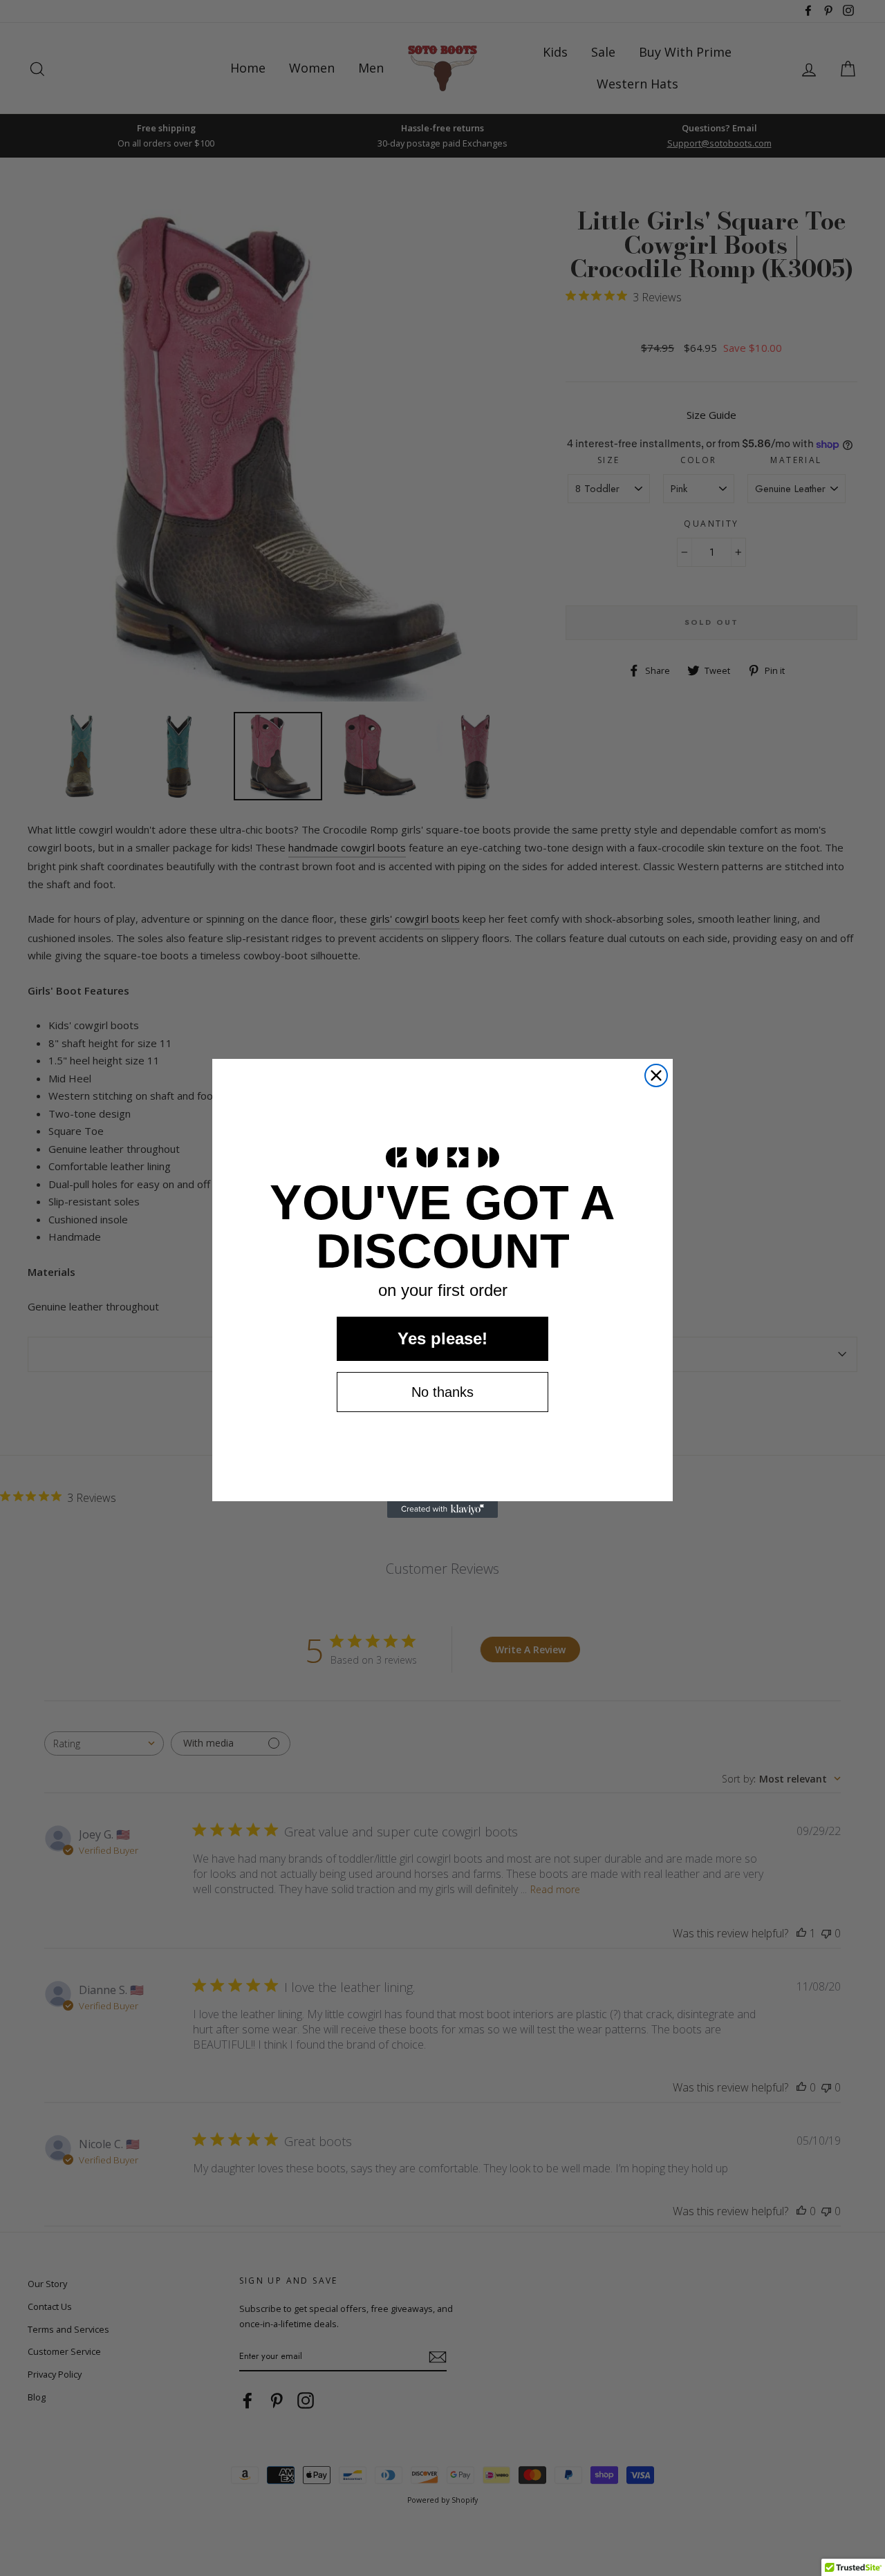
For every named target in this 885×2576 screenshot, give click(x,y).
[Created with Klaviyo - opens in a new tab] (442, 1510)
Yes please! (442, 1338)
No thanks (442, 1392)
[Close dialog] (656, 1075)
